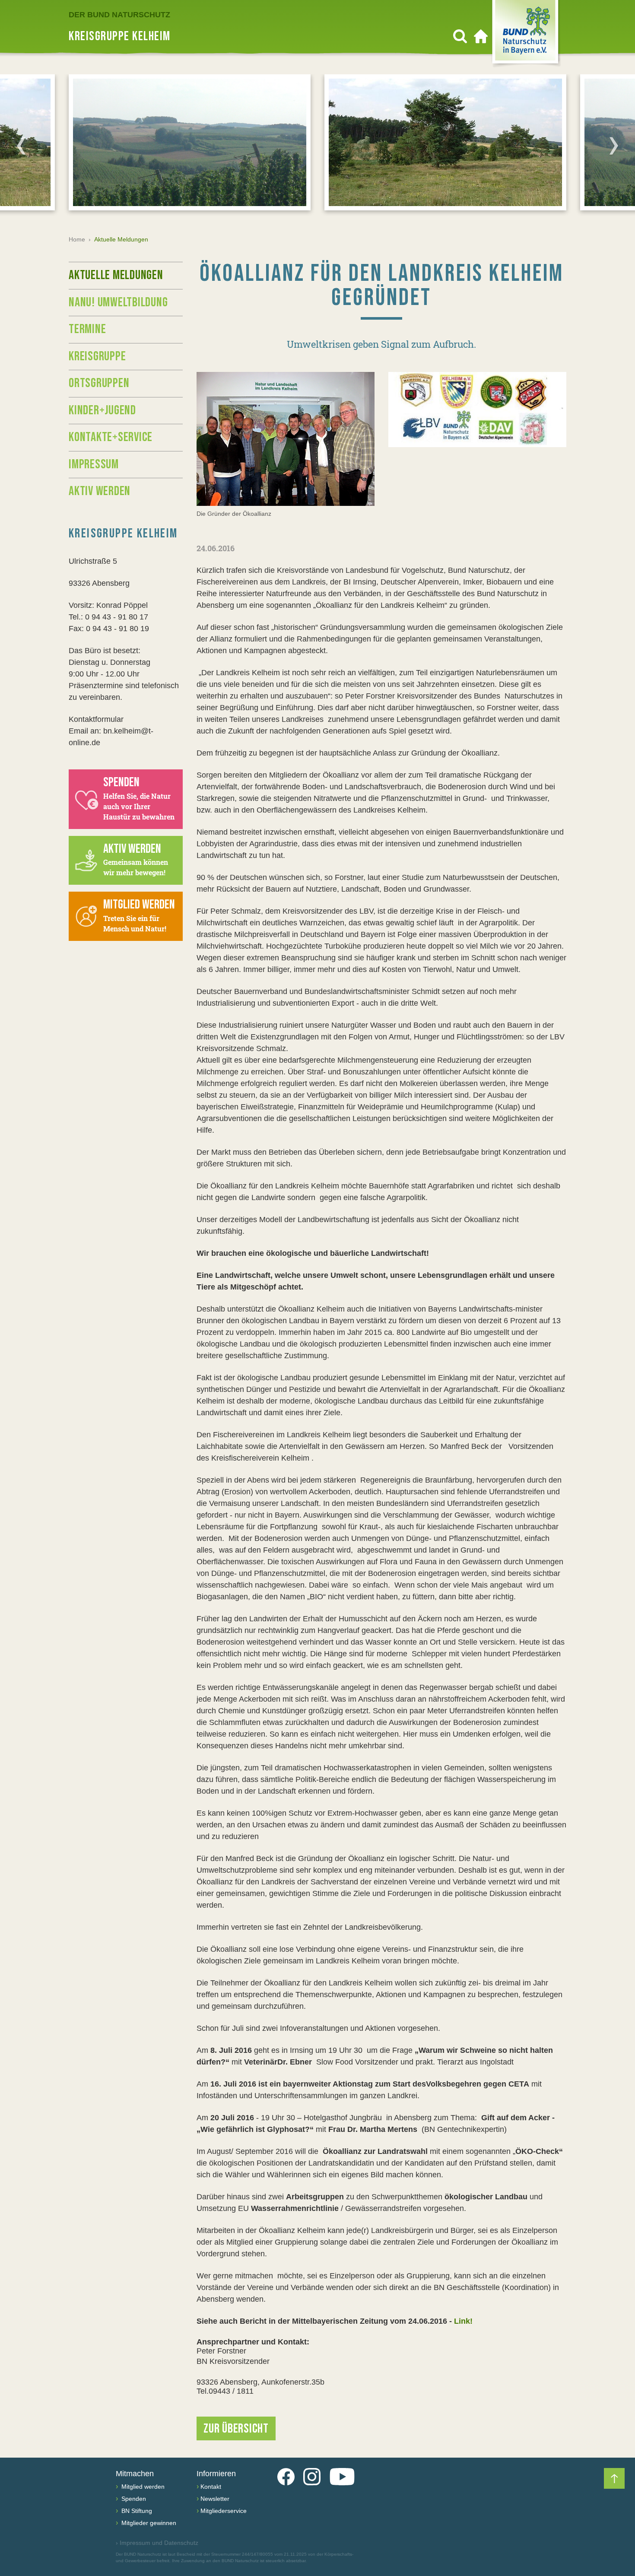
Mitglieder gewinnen (148, 2523)
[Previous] (21, 146)
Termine (87, 329)
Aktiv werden (100, 491)
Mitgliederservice (224, 2511)
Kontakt (211, 2487)
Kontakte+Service (111, 437)
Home (77, 239)
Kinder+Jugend (102, 410)
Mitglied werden (142, 2487)
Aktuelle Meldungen (116, 275)
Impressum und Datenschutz (157, 2543)
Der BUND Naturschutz (119, 15)
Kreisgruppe (97, 356)
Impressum (94, 464)
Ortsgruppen (99, 383)
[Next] (614, 146)
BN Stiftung (136, 2511)
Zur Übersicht (236, 2429)
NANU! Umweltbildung (118, 302)
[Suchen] (460, 36)
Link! (463, 2321)
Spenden (133, 2499)
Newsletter (215, 2499)
